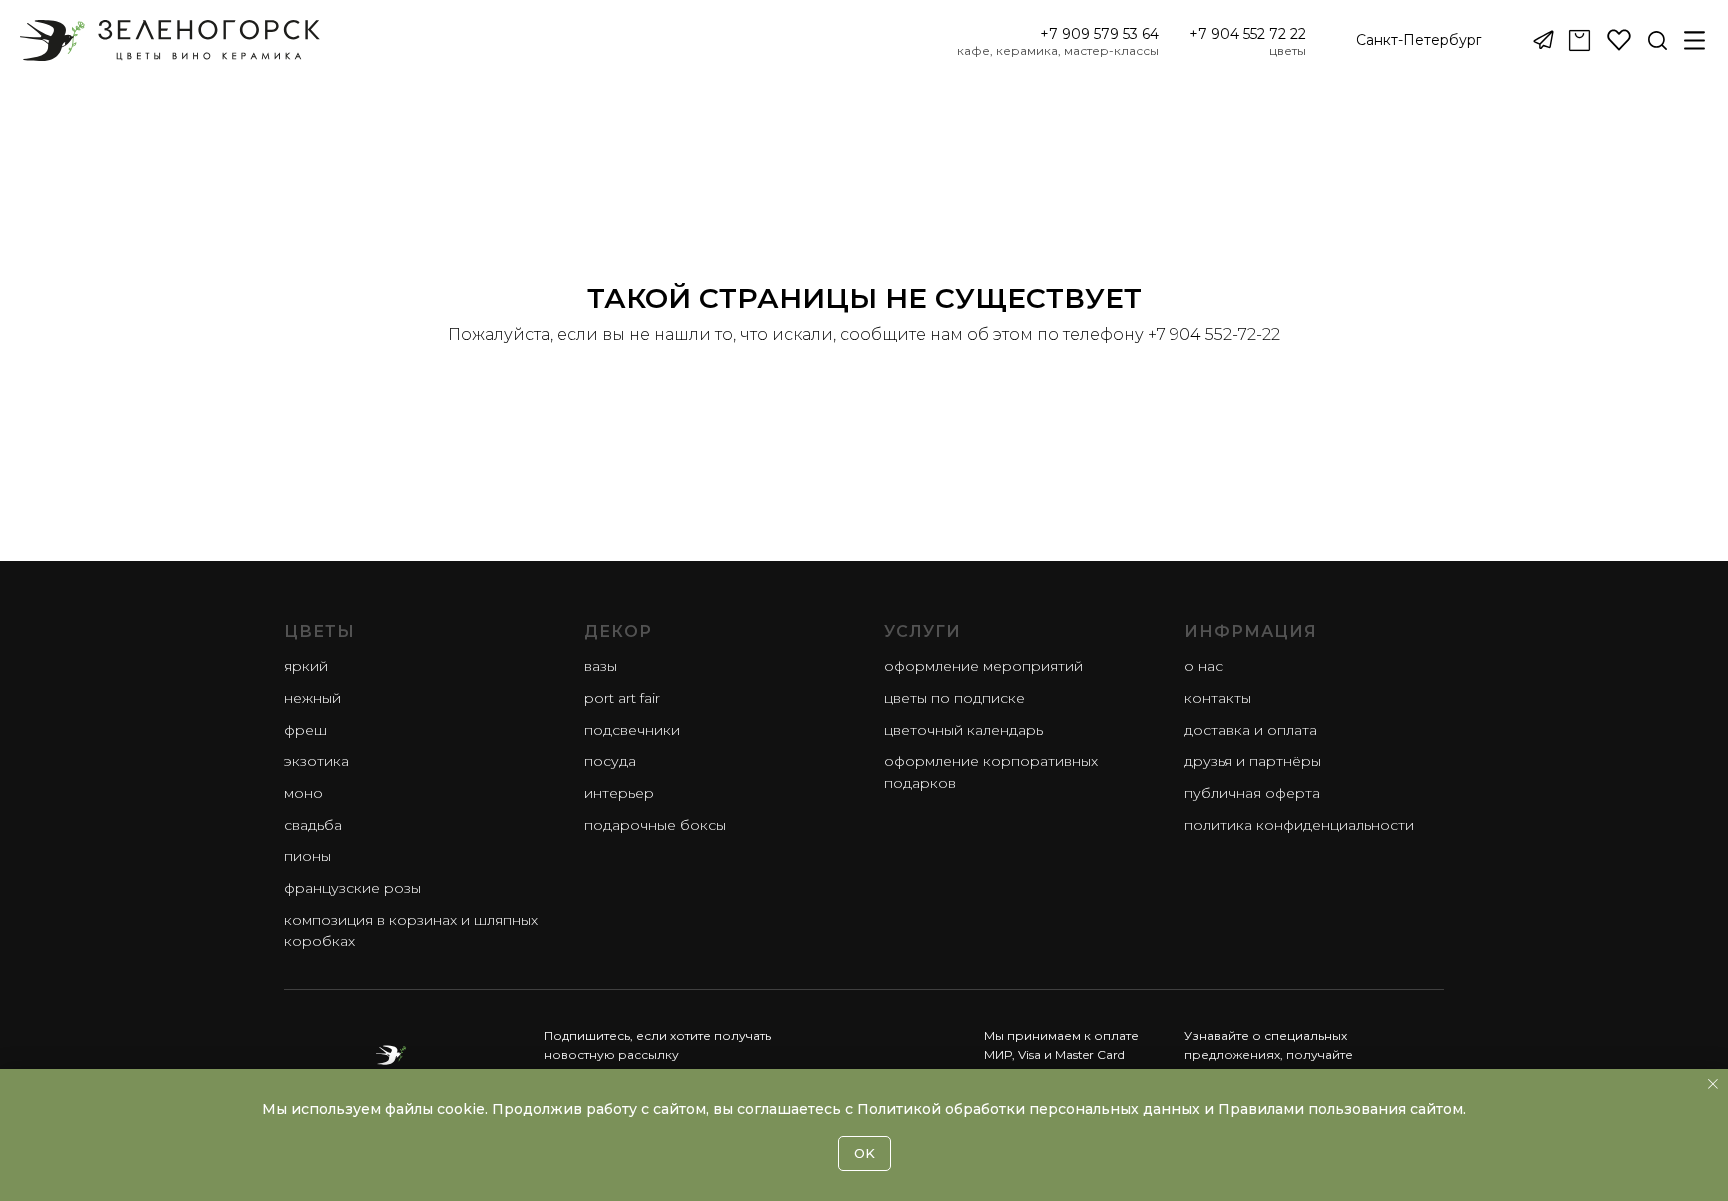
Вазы (600, 666)
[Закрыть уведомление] (1713, 1084)
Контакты (1217, 698)
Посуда (610, 761)
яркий (306, 666)
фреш (305, 730)
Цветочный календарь (963, 730)
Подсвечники (632, 730)
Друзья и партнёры (1252, 761)
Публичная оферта (1252, 793)
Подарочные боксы (655, 825)
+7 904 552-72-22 (1214, 334)
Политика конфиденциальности (1299, 825)
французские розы (352, 888)
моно (303, 793)
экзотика (316, 761)
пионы (307, 856)
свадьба (313, 825)
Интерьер (619, 793)
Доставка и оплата (1250, 730)
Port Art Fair (622, 698)
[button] (1419, 41)
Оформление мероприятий (983, 666)
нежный (312, 698)
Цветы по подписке (954, 698)
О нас (1203, 666)
